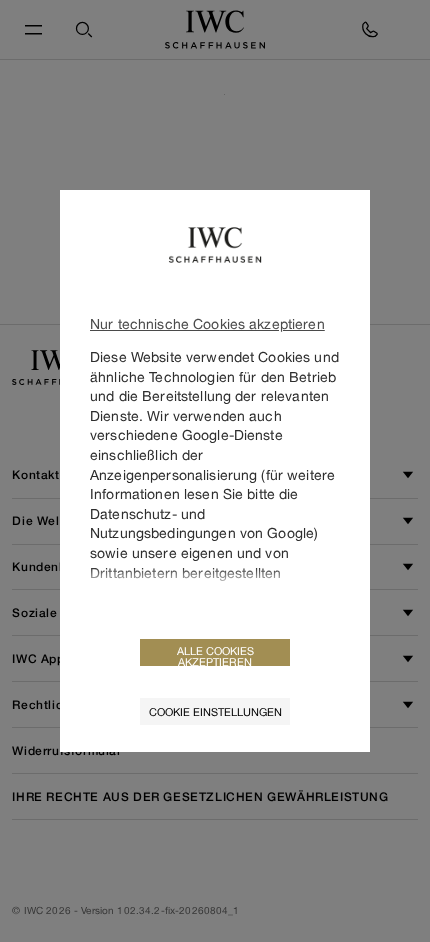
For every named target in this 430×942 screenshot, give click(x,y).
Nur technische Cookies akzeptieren (207, 323)
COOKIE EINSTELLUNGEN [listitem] (215, 711)
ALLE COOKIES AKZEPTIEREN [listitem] (215, 655)
